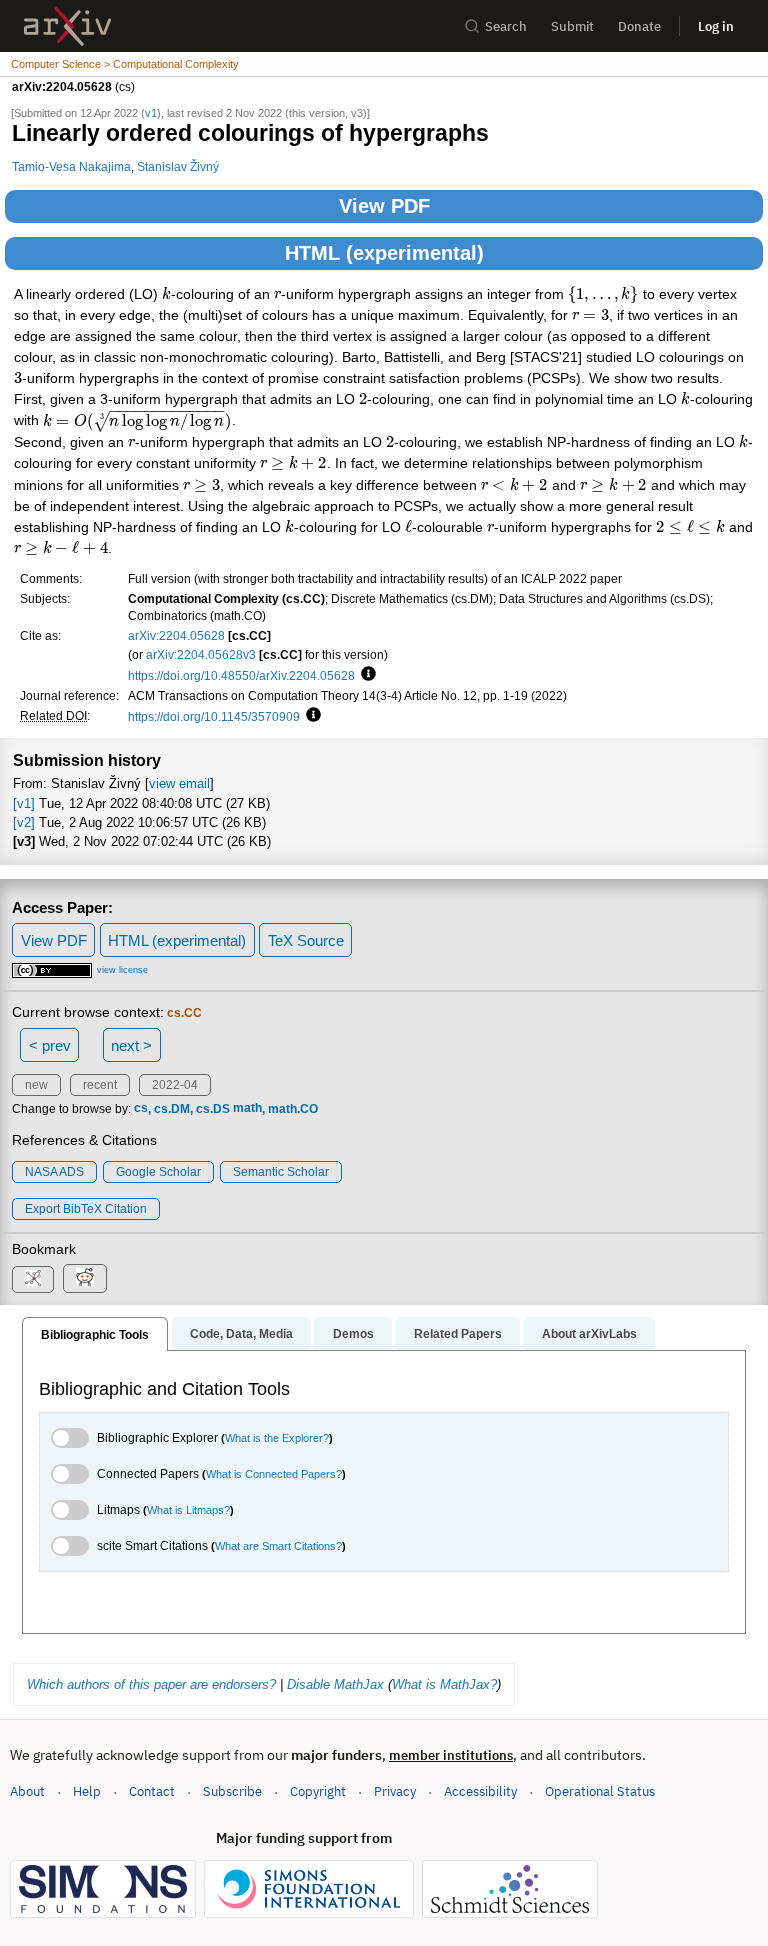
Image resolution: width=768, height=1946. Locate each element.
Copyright (318, 1791)
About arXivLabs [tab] (589, 1334)
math (247, 1109)
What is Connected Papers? (274, 1474)
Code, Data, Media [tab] (241, 1334)
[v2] (24, 822)
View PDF (384, 206)
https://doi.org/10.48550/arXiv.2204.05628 (241, 675)
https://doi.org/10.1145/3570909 (214, 716)
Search (506, 26)
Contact (152, 1791)
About (27, 1791)
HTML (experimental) (384, 253)
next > (131, 1045)
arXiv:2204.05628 (176, 635)
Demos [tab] (353, 1334)
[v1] (24, 803)
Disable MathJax (335, 1684)
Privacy (395, 1791)
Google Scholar (158, 1172)
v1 (151, 113)
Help (87, 1791)
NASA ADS (54, 1172)
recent (100, 1085)
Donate (639, 26)
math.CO (293, 1109)
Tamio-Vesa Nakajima (71, 166)
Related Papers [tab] (458, 1334)
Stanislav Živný (178, 166)
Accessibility (480, 1791)
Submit (572, 26)
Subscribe (232, 1791)
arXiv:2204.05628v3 (201, 654)
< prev (50, 1045)
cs (141, 1109)
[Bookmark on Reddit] (85, 1278)
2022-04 (175, 1085)
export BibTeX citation (86, 1209)
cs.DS (213, 1109)
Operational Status (600, 1791)
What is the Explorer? (277, 1438)
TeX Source (306, 940)
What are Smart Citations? (278, 1546)
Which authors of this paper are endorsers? (151, 1684)
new (36, 1085)
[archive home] (67, 26)
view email (179, 783)
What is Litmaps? (188, 1510)
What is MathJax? (444, 1684)
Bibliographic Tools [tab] (95, 1335)
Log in (716, 26)
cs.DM (172, 1109)
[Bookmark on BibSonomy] (33, 1279)
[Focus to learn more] (365, 675)
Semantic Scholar (281, 1172)
